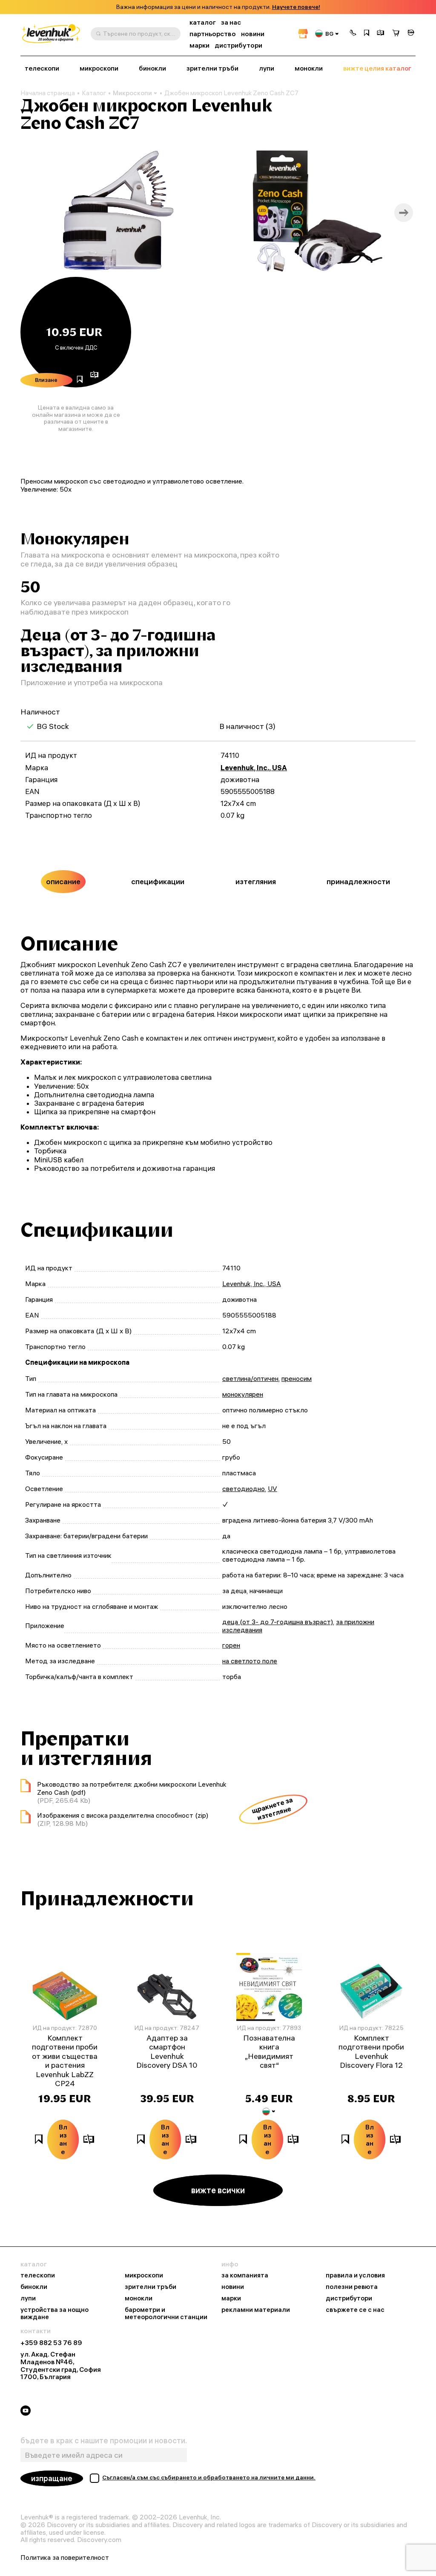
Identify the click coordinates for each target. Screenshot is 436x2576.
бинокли (152, 68)
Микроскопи (132, 93)
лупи (267, 68)
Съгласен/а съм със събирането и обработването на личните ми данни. (209, 2477)
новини (253, 34)
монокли (309, 68)
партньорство (213, 34)
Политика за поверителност (65, 2558)
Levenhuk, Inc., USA (254, 768)
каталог (203, 22)
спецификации (158, 881)
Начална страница (48, 93)
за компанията (245, 2276)
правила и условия (355, 2276)
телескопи (42, 68)
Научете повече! (296, 7)
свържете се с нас (355, 2310)
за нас (231, 22)
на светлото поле (250, 1661)
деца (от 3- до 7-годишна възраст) (278, 1622)
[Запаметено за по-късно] (367, 34)
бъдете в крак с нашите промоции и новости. (104, 2441)
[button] (353, 34)
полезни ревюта (352, 2287)
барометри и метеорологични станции (166, 2314)
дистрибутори (238, 45)
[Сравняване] (381, 34)
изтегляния (256, 881)
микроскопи (99, 68)
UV (272, 1489)
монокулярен (243, 1394)
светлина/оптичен (250, 1378)
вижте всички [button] (218, 2190)
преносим (297, 1378)
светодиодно (244, 1489)
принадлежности (358, 881)
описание (63, 881)
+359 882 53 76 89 (51, 2343)
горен (231, 1645)
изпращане (52, 2478)
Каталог (94, 93)
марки (199, 45)
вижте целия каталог (377, 68)
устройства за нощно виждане (54, 2314)
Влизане (46, 380)
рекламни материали (256, 2310)
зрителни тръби (212, 68)
